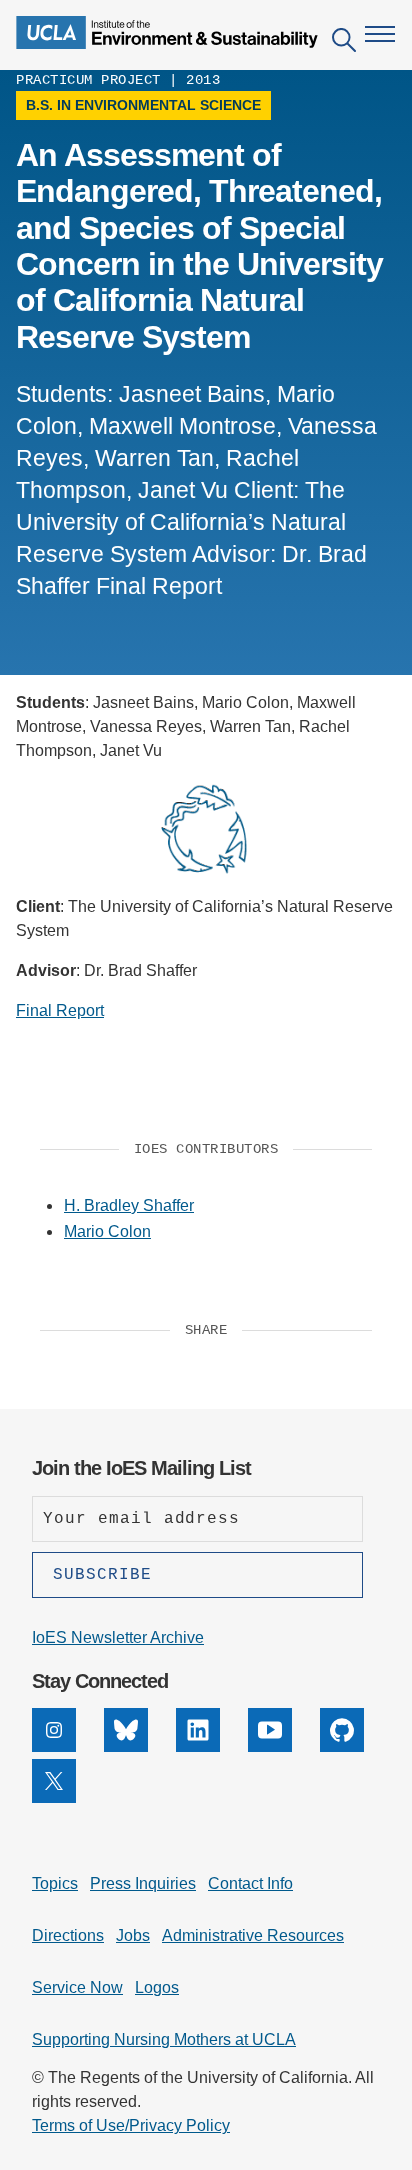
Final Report (60, 1010)
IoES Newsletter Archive (118, 1637)
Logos (157, 1987)
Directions (68, 1935)
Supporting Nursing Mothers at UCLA (164, 2039)
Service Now (77, 1987)
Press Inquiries (143, 1883)
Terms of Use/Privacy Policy (131, 2125)
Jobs (133, 1935)
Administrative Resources (253, 1935)
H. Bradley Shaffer (129, 1205)
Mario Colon (107, 1231)
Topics (55, 1883)
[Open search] (344, 43)
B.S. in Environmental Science (143, 105)
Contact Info (250, 1883)
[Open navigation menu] (380, 34)
